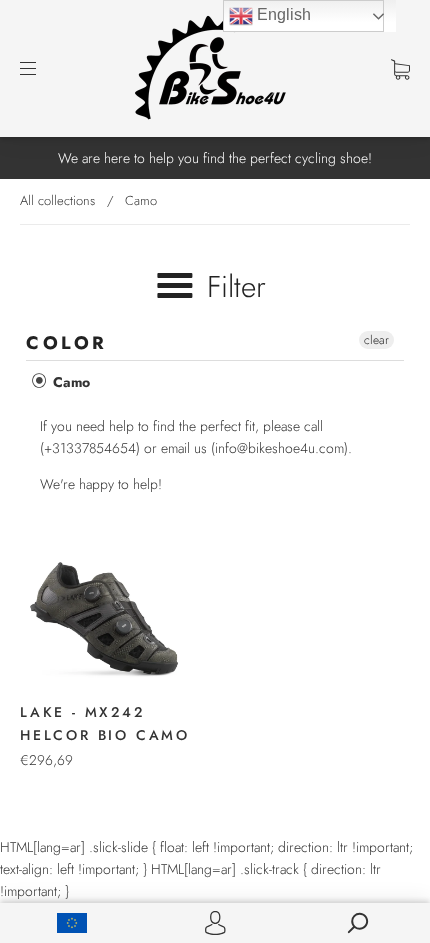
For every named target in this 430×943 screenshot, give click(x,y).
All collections (57, 200)
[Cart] (400, 68)
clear (376, 340)
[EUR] (71, 923)
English (282, 14)
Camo (69, 382)
